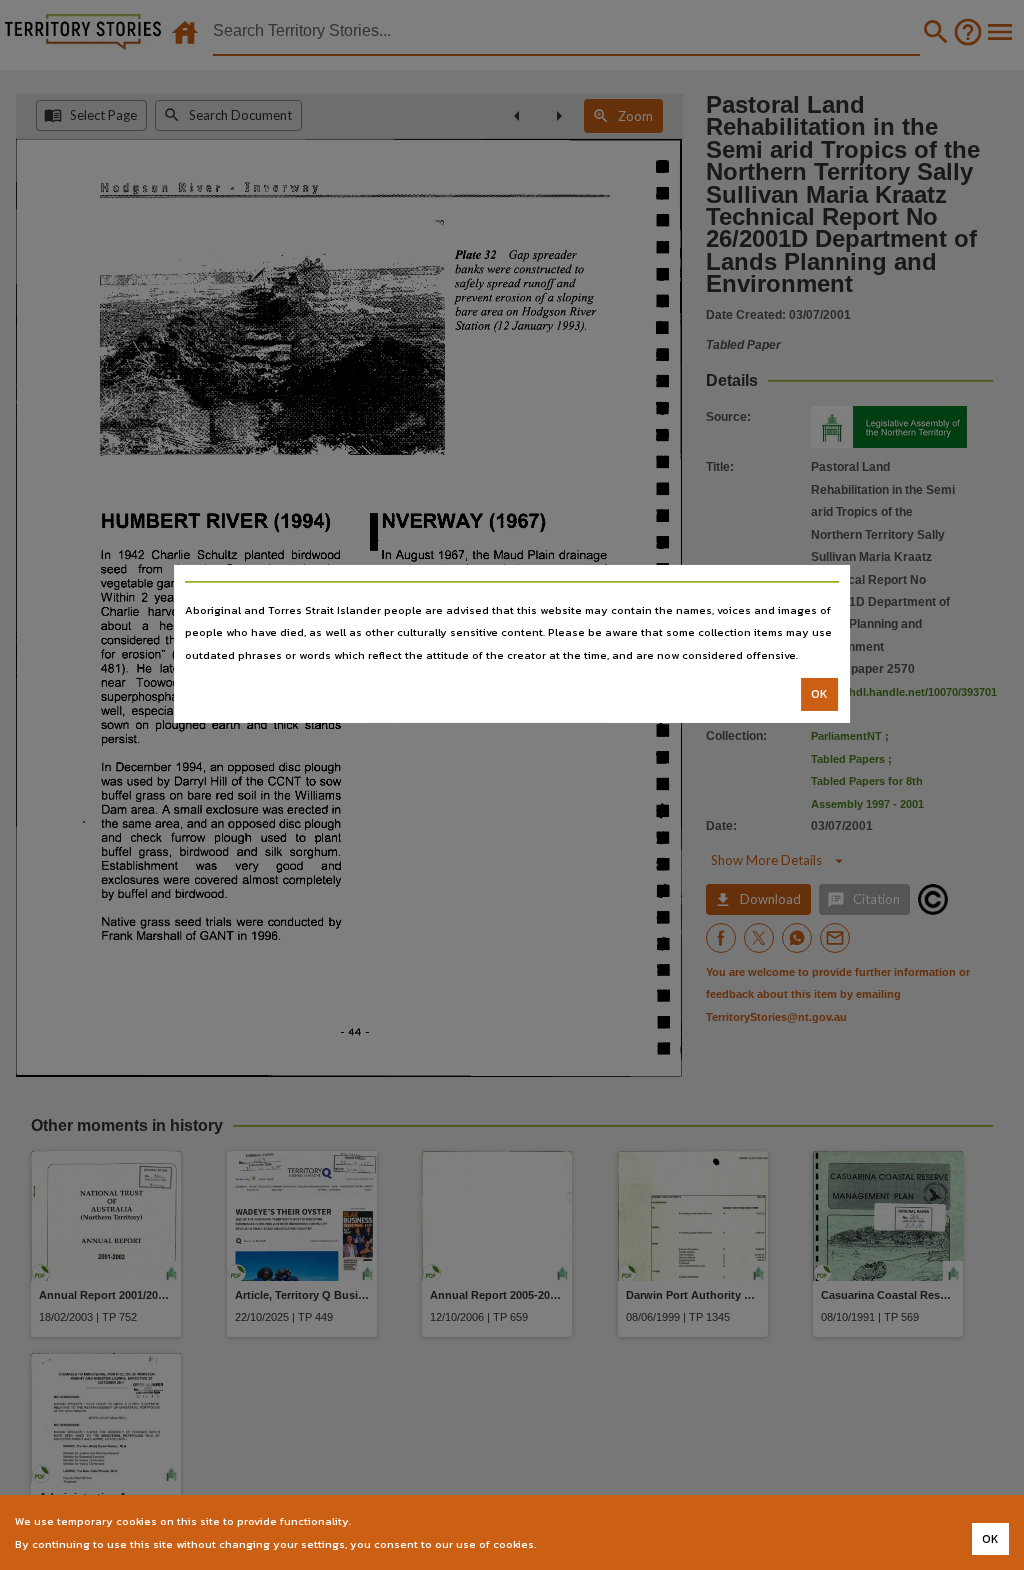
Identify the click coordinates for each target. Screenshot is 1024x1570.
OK (819, 694)
